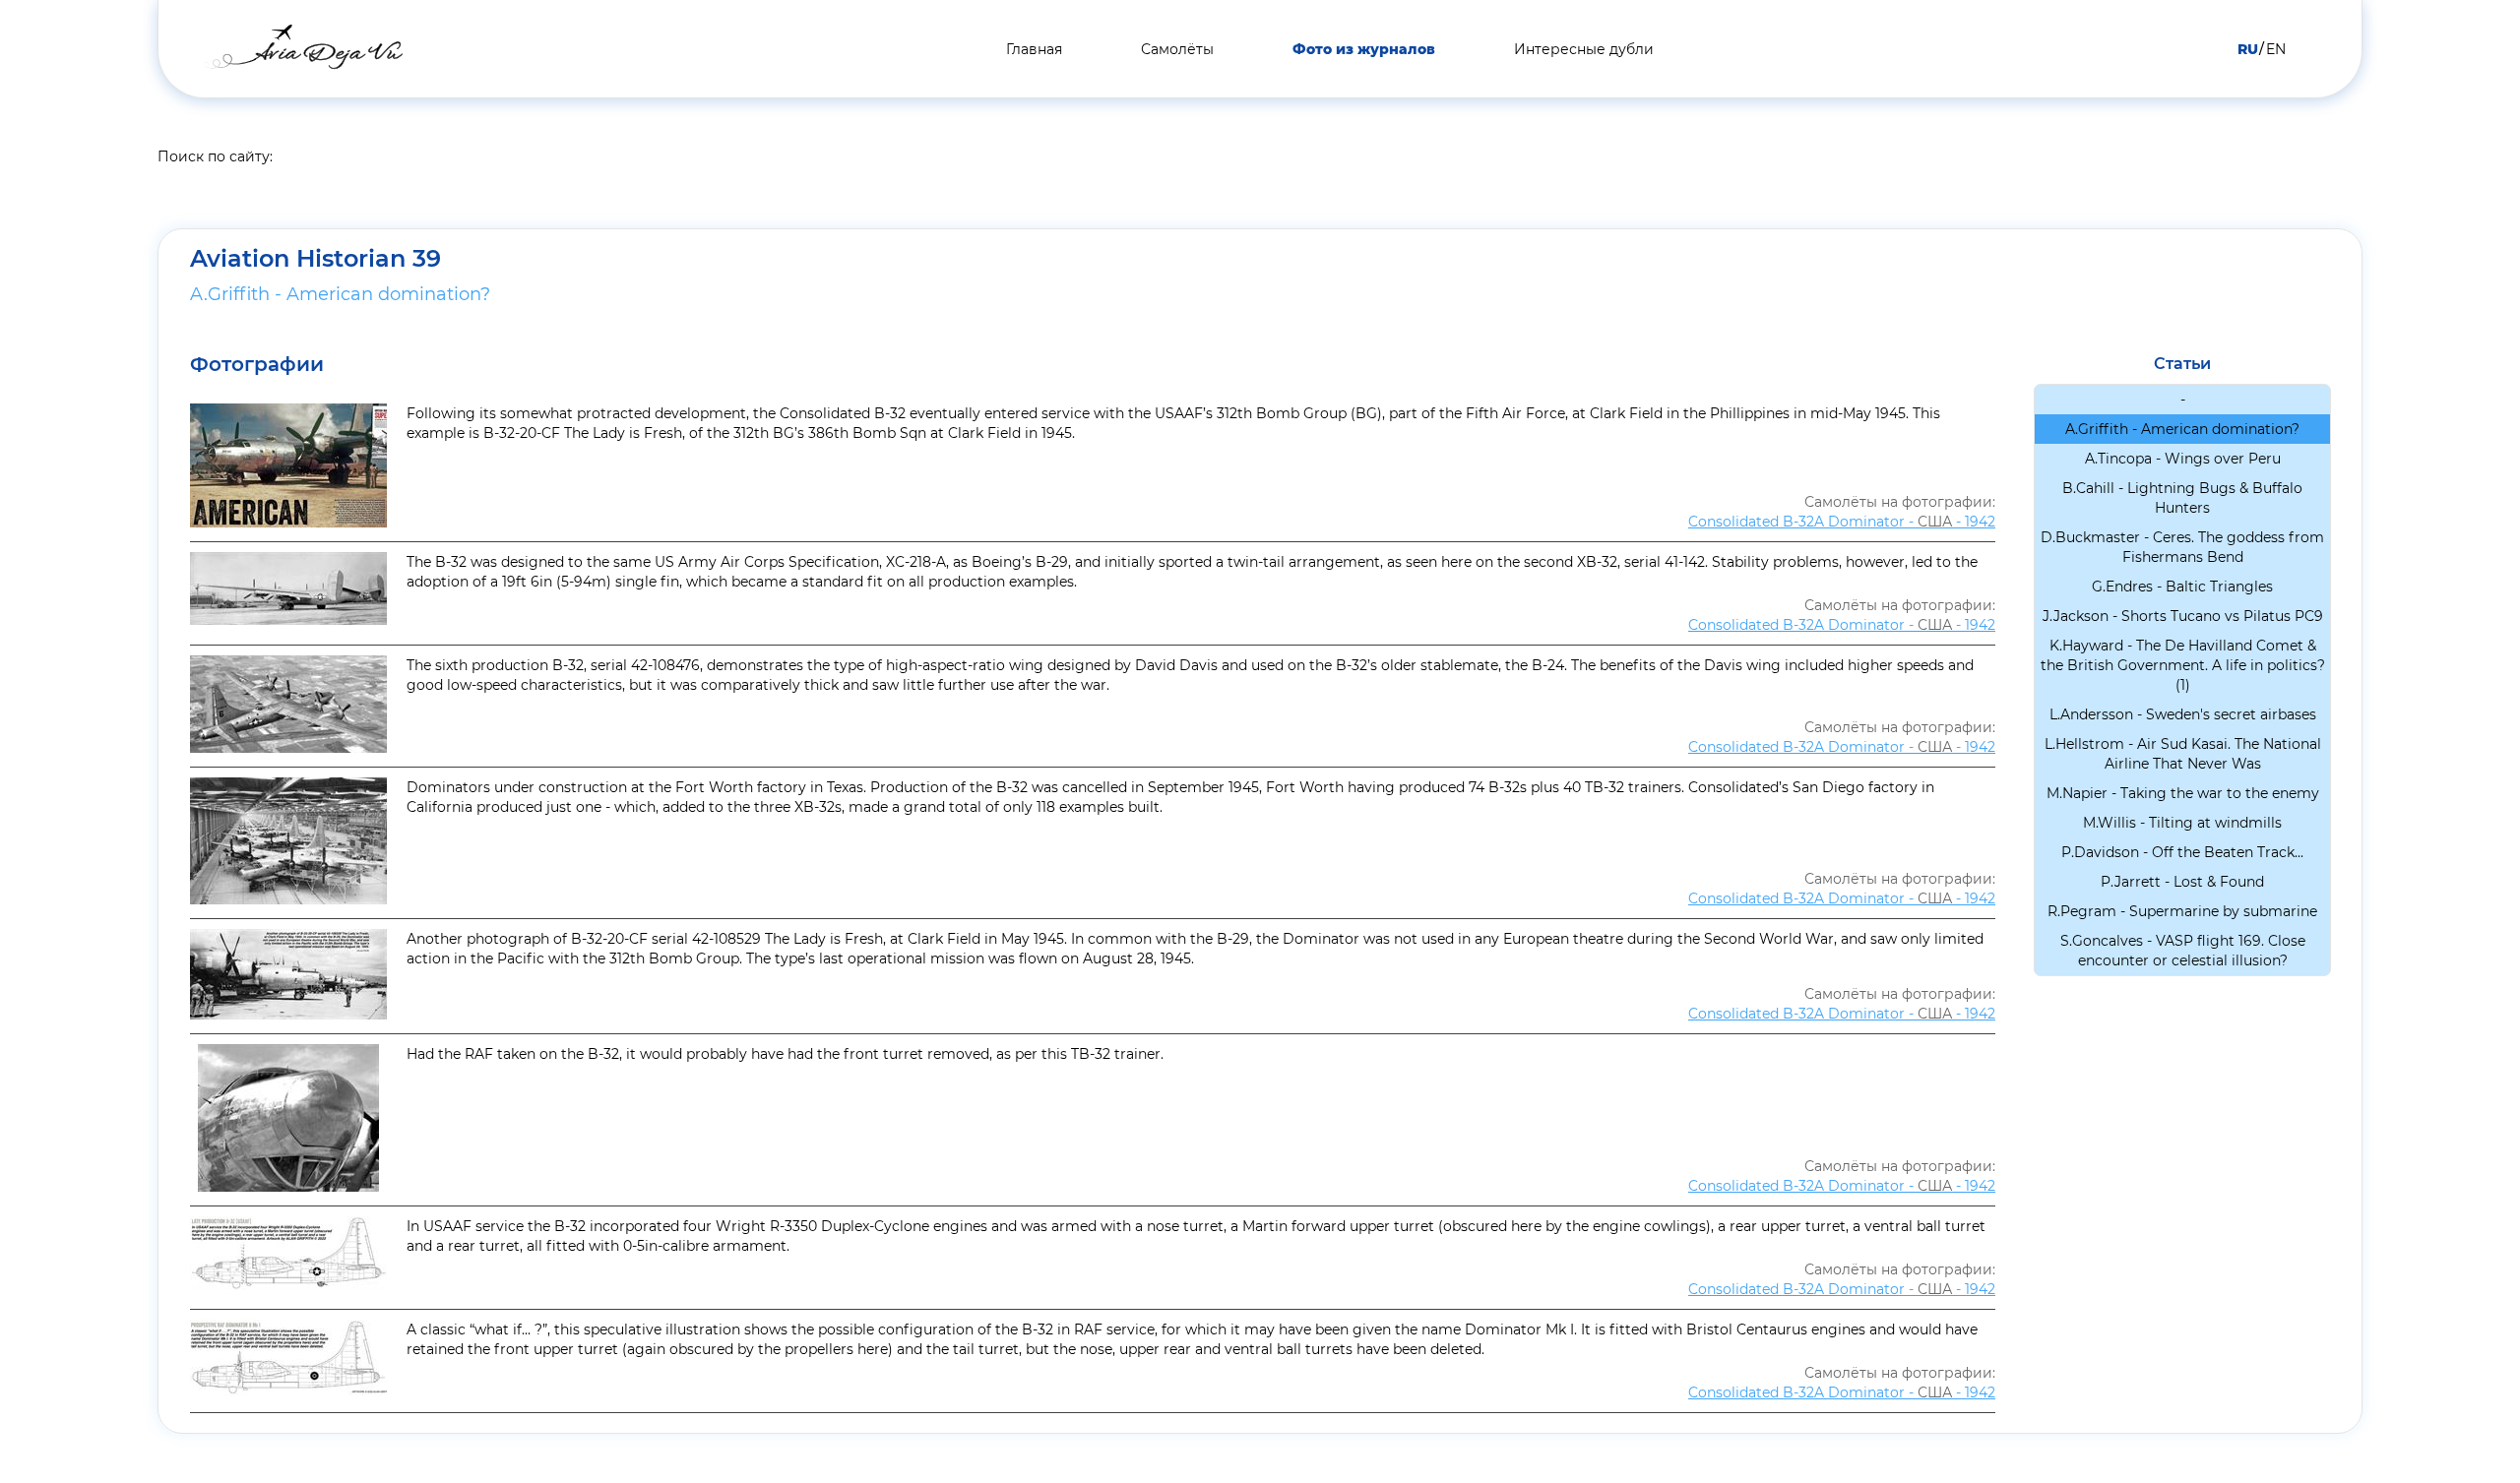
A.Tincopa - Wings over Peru (2183, 459)
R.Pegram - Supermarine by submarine (2182, 911)
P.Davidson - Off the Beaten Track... (2182, 852)
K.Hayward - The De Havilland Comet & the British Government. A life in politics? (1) (2183, 665)
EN (2276, 49)
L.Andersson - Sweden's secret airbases (2183, 714)
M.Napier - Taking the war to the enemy (2183, 793)
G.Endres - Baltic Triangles (2182, 587)
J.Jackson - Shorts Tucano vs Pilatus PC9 (2183, 616)
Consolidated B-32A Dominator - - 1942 (1842, 522)
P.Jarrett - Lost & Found (2182, 882)
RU (2248, 49)
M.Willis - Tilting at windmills (2182, 823)
